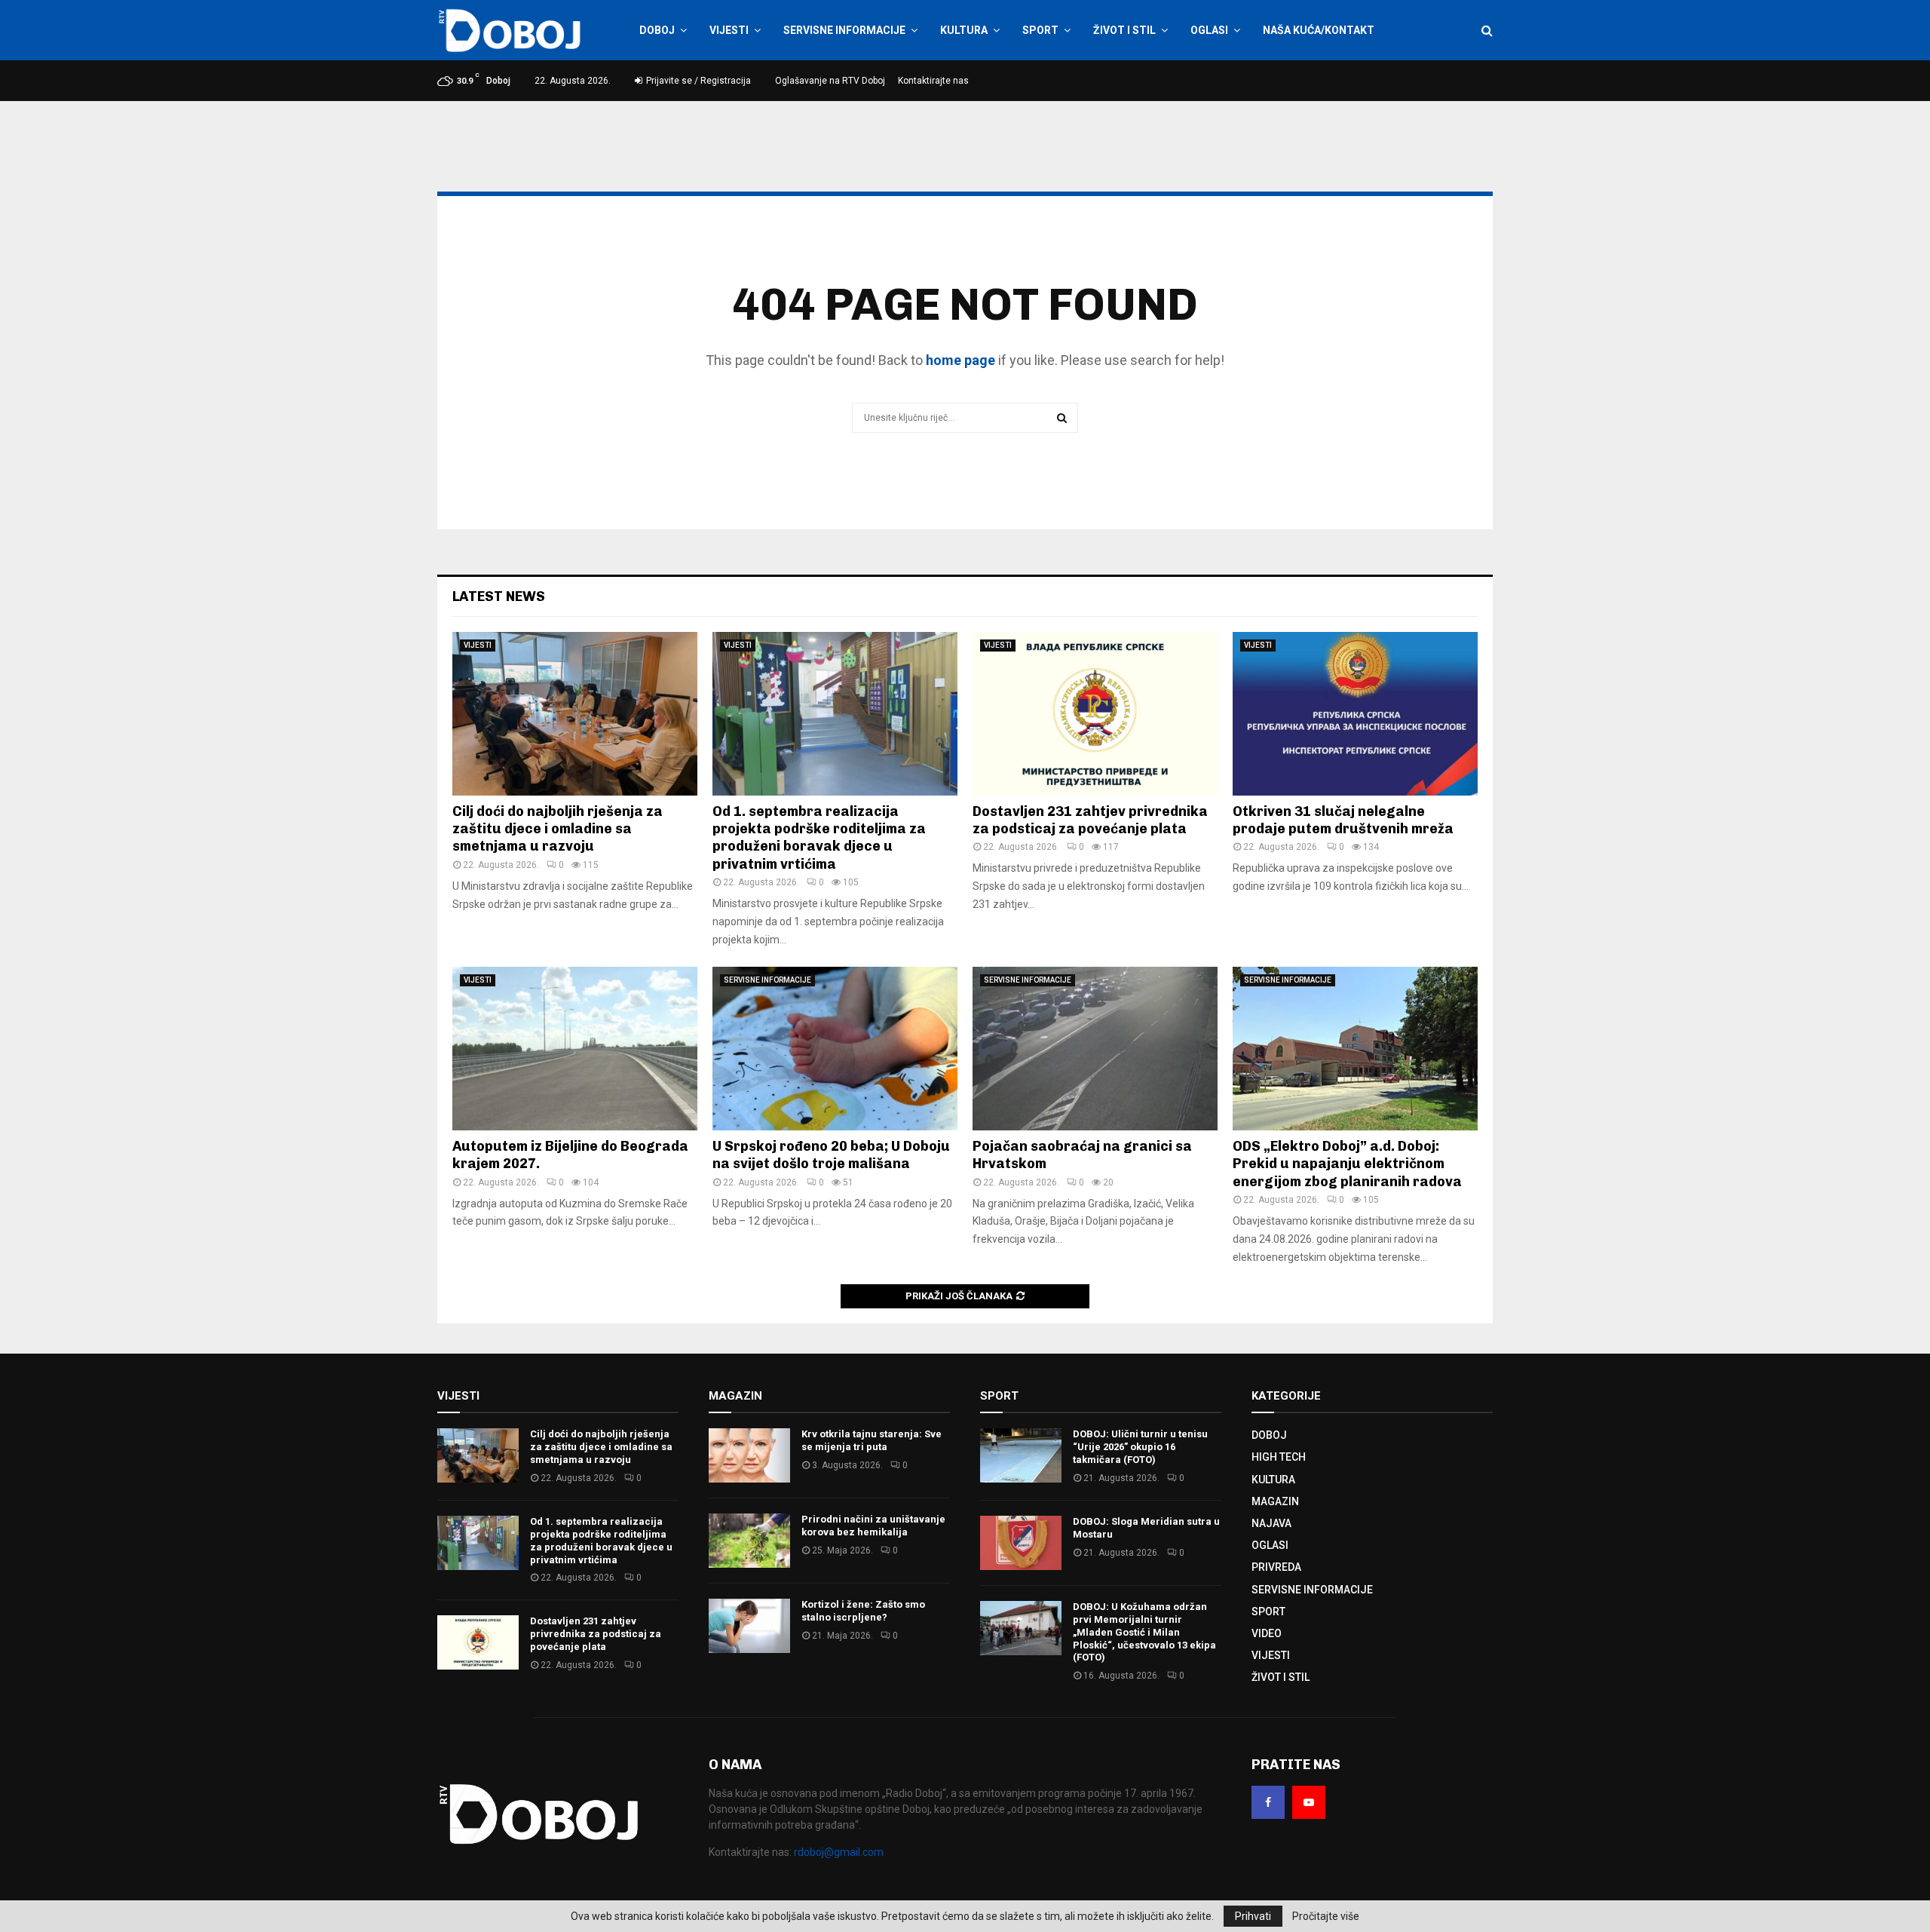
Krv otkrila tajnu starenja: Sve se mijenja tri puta (872, 1440)
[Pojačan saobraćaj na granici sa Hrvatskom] (1095, 1049)
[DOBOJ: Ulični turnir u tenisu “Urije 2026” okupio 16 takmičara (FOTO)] (1021, 1455)
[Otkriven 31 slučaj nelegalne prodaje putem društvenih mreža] (1355, 714)
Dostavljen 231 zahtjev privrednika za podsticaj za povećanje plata (1090, 820)
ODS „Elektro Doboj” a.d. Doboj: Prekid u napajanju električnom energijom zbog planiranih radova (1347, 1164)
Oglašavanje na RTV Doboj (830, 81)
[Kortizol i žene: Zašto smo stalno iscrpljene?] (749, 1626)
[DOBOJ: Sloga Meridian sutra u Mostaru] (1021, 1543)
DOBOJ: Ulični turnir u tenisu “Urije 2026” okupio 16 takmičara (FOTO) (1140, 1447)
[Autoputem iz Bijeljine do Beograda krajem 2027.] (575, 1049)
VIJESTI (729, 30)
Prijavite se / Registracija (697, 81)
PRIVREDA (1276, 1567)
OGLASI (1209, 30)
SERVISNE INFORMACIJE (844, 30)
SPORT (1040, 30)
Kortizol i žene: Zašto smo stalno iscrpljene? (863, 1611)
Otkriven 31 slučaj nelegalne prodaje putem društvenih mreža (1343, 820)
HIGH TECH (1279, 1457)
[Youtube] (1309, 1802)
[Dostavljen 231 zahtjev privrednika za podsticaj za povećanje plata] (1095, 714)
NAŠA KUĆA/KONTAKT (1319, 30)
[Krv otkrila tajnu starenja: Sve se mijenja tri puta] (749, 1455)
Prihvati (1253, 1916)
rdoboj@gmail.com (839, 1852)
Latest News (499, 596)
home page (960, 360)
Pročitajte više (1326, 1916)
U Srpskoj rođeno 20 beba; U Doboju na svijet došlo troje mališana (831, 1155)
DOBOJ (657, 30)
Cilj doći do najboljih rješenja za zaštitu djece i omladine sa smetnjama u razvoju (558, 829)
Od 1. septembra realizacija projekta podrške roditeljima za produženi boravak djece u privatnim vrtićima (819, 838)
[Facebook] (1268, 1802)
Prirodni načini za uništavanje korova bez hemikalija (873, 1526)
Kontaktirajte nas (933, 81)
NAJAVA (1271, 1523)
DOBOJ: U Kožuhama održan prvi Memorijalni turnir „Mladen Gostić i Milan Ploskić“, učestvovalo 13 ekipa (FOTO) (1144, 1632)
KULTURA (964, 30)
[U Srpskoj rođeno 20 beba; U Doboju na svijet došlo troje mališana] (835, 1049)
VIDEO (1267, 1633)
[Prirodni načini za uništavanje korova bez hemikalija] (749, 1541)
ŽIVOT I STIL (1124, 30)
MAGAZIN (1275, 1501)
